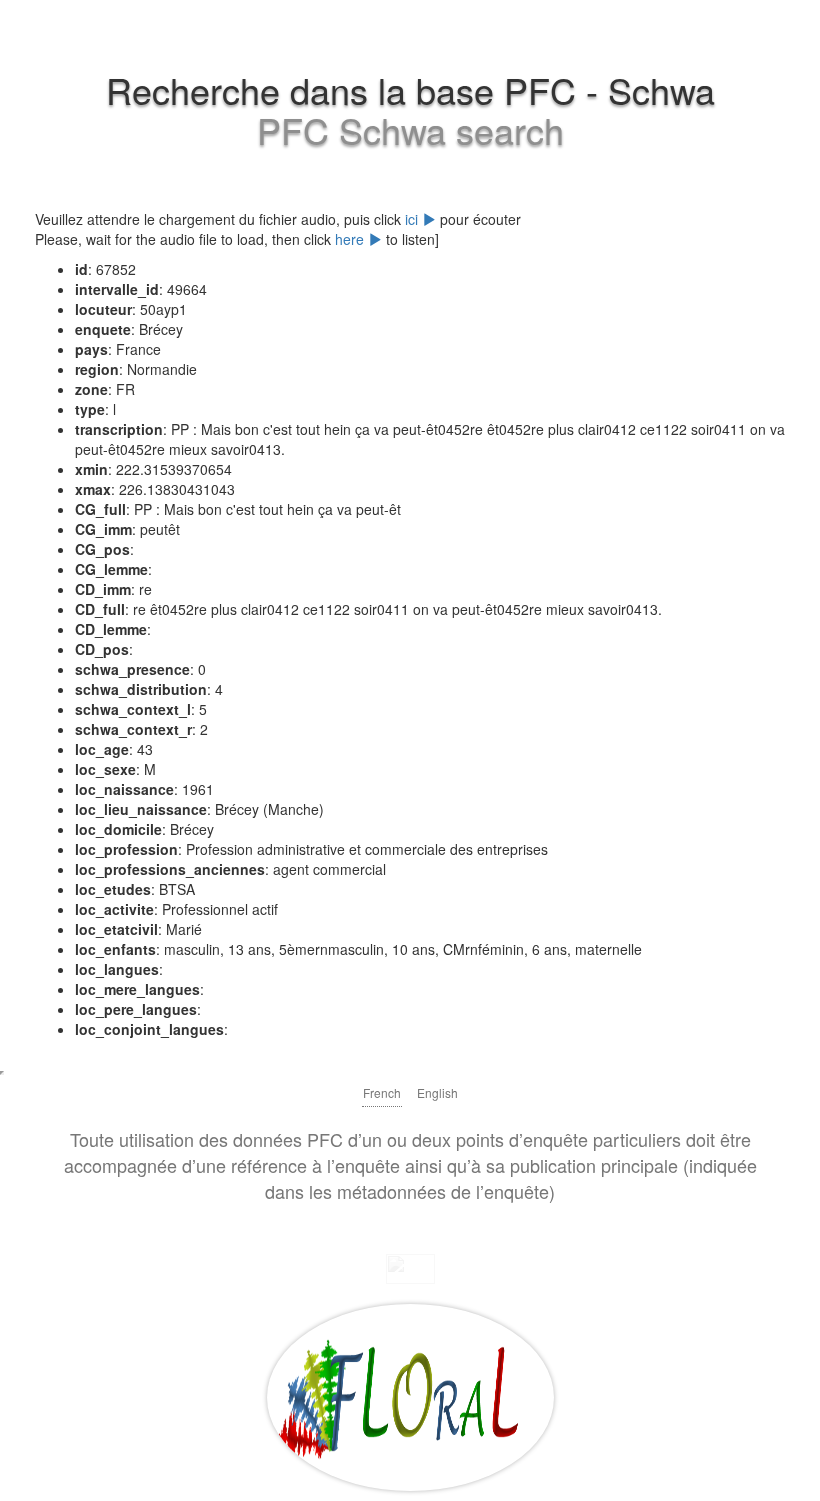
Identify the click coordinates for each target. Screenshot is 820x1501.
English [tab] (437, 1092)
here (351, 239)
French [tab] (382, 1092)
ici (413, 219)
